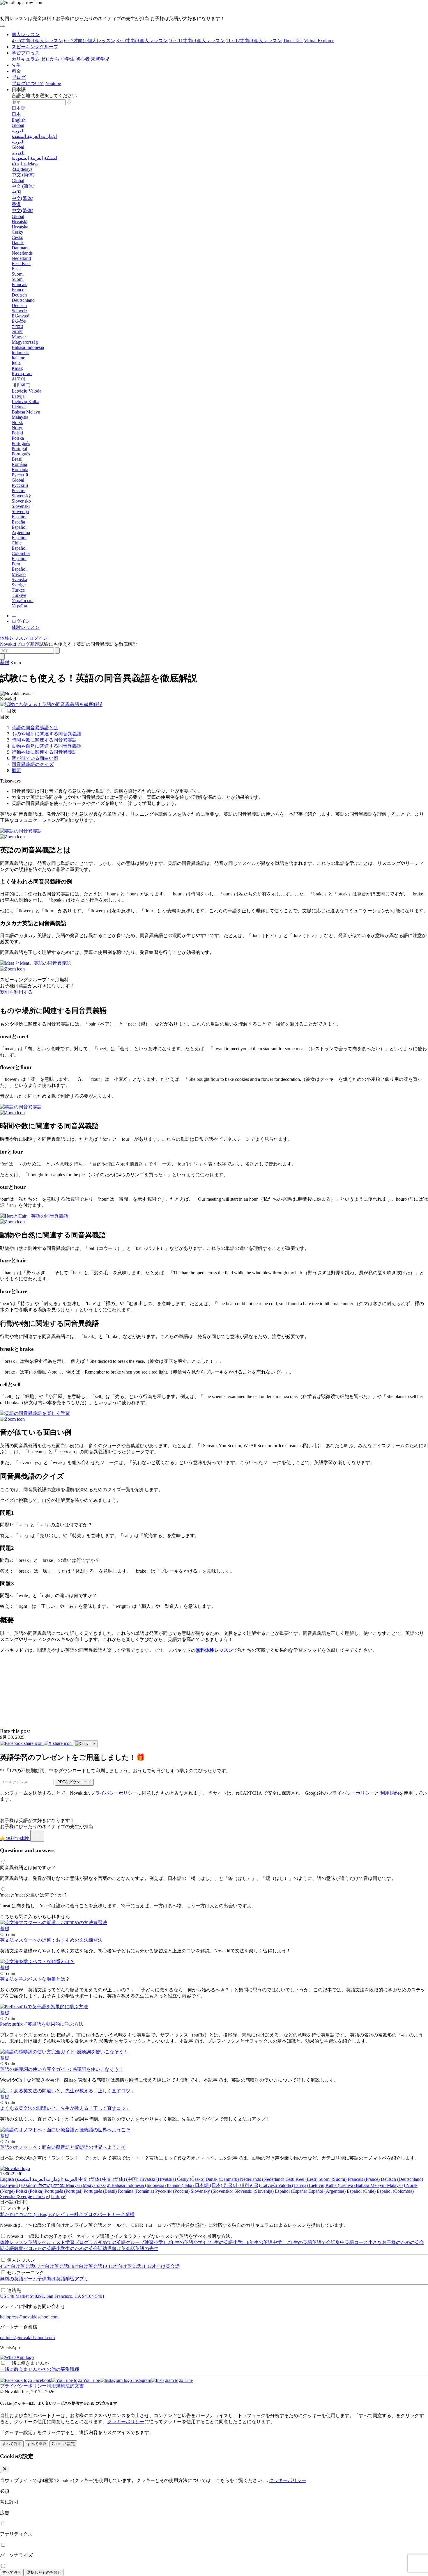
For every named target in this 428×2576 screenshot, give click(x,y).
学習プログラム (82, 2242)
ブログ (19, 77)
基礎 (35, 644)
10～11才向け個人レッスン (197, 41)
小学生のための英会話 (79, 2248)
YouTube (91, 2380)
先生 (16, 65)
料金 (16, 71)
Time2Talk (293, 41)
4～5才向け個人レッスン (37, 41)
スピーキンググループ (35, 47)
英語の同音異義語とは (35, 728)
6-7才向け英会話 (51, 2266)
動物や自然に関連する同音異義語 (47, 746)
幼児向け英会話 (119, 2248)
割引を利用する (16, 992)
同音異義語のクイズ (33, 764)
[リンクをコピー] (85, 1744)
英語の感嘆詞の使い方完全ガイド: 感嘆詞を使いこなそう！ (62, 2069)
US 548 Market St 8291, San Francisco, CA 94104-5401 (52, 2296)
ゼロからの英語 (40, 2248)
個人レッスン (26, 34)
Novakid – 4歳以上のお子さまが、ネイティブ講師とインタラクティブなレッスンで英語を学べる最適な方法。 (121, 2236)
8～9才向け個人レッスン (142, 41)
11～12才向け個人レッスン (254, 41)
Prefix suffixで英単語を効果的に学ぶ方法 (42, 2024)
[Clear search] (57, 651)
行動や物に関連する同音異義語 (44, 752)
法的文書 (75, 2386)
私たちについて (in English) (28, 2214)
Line (188, 2380)
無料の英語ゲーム (19, 2279)
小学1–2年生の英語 (174, 2242)
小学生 (68, 59)
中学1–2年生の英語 (292, 2242)
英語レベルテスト (47, 2242)
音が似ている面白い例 (35, 758)
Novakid (8, 644)
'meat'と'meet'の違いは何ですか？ (34, 1895)
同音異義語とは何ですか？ (28, 1868)
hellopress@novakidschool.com (29, 2317)
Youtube (53, 83)
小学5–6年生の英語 (253, 2242)
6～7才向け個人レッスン (90, 41)
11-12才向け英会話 (160, 2266)
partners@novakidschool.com (27, 2338)
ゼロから (50, 59)
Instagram (142, 2380)
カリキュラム (26, 59)
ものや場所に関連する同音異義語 (47, 734)
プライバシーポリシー (114, 1793)
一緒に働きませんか (28, 2363)
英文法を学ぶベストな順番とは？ (35, 1979)
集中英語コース (352, 2242)
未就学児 (100, 59)
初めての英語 (112, 2242)
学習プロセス (26, 53)
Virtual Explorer (319, 41)
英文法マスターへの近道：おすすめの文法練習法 (51, 1940)
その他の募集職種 (61, 2369)
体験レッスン (14, 2242)
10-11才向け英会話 (122, 2266)
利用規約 (390, 1793)
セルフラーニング (26, 2273)
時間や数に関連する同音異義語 (44, 740)
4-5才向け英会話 (17, 2266)
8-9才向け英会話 (85, 2266)
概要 (16, 770)
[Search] (2, 657)
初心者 (83, 59)
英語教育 (14, 2248)
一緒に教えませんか (21, 2369)
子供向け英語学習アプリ (63, 2279)
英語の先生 (147, 2248)
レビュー (65, 2214)
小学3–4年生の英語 (213, 2242)
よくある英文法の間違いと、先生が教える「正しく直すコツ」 (65, 2108)
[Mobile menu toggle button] (14, 617)
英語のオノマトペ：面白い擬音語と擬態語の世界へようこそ (63, 2147)
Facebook (42, 2380)
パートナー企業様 (116, 2214)
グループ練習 (140, 2242)
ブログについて (28, 83)
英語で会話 (324, 2242)
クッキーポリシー (126, 2422)
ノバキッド (19, 2208)
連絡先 (14, 2290)
